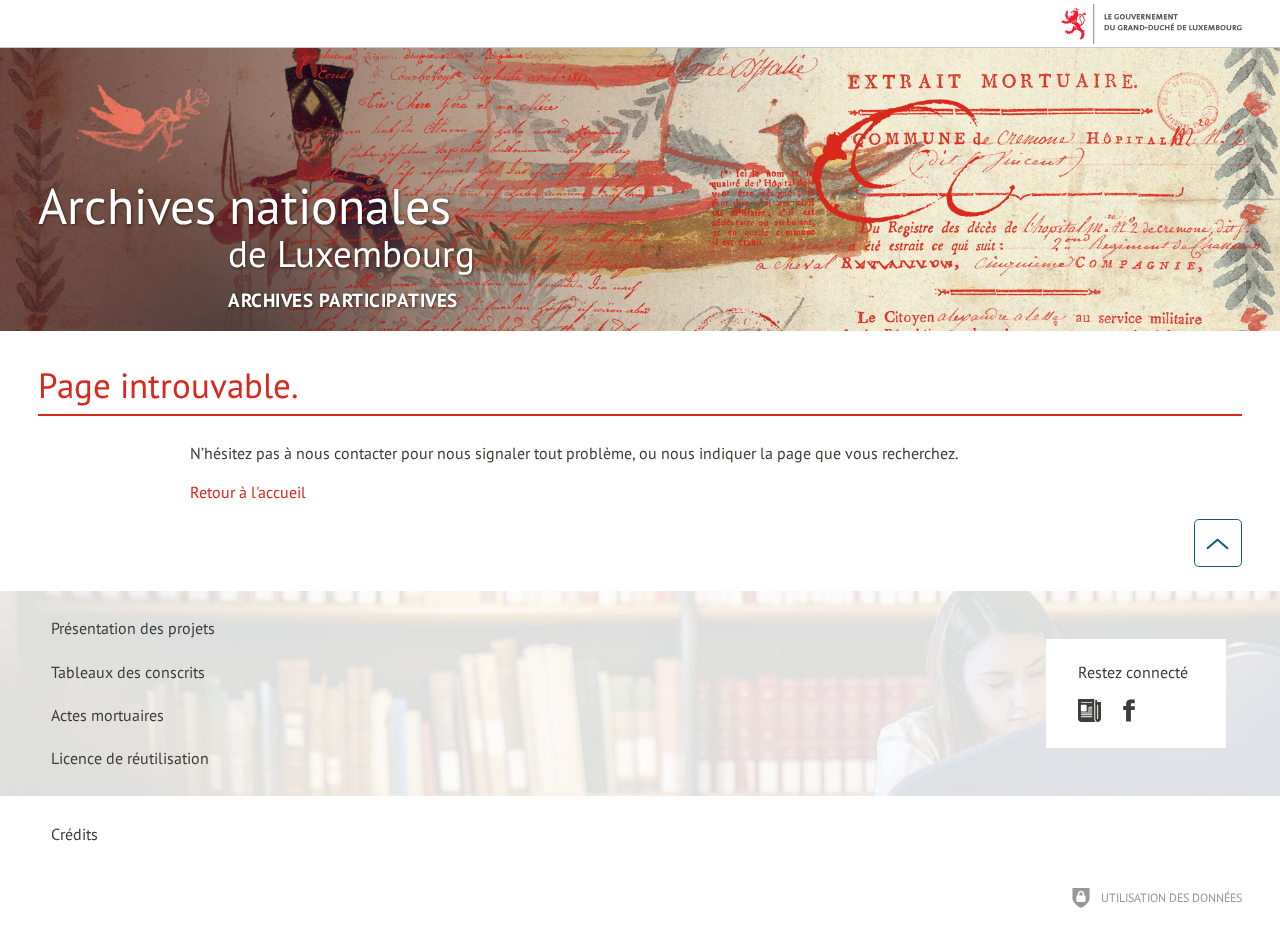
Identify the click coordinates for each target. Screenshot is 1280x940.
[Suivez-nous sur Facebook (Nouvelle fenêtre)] (1128, 716)
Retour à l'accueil (248, 492)
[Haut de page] (1218, 543)
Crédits (74, 834)
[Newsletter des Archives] (1089, 716)
